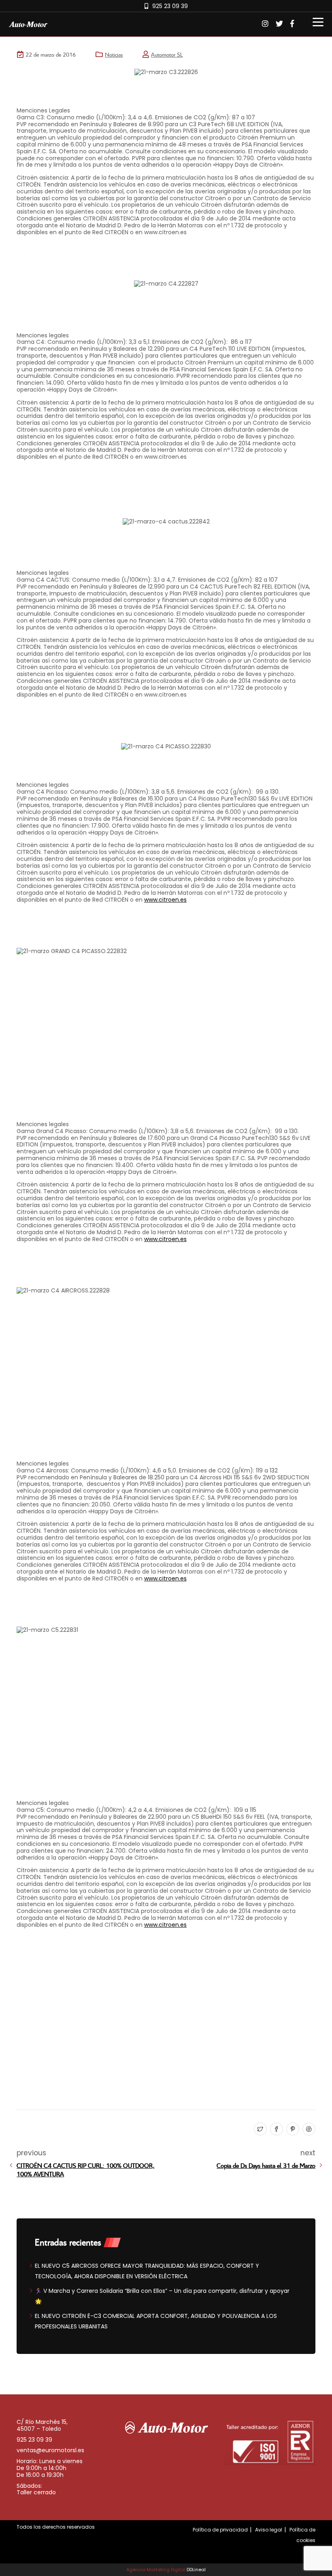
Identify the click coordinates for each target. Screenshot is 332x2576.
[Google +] (308, 2129)
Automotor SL (167, 54)
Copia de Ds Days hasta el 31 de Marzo (266, 2165)
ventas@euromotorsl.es (50, 2450)
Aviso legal (269, 2530)
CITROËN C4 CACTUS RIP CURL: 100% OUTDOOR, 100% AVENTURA (86, 2169)
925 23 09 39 (170, 6)
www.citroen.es (165, 900)
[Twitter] (259, 2129)
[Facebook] (276, 2129)
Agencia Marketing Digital (156, 2570)
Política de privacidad (220, 2530)
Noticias (114, 54)
